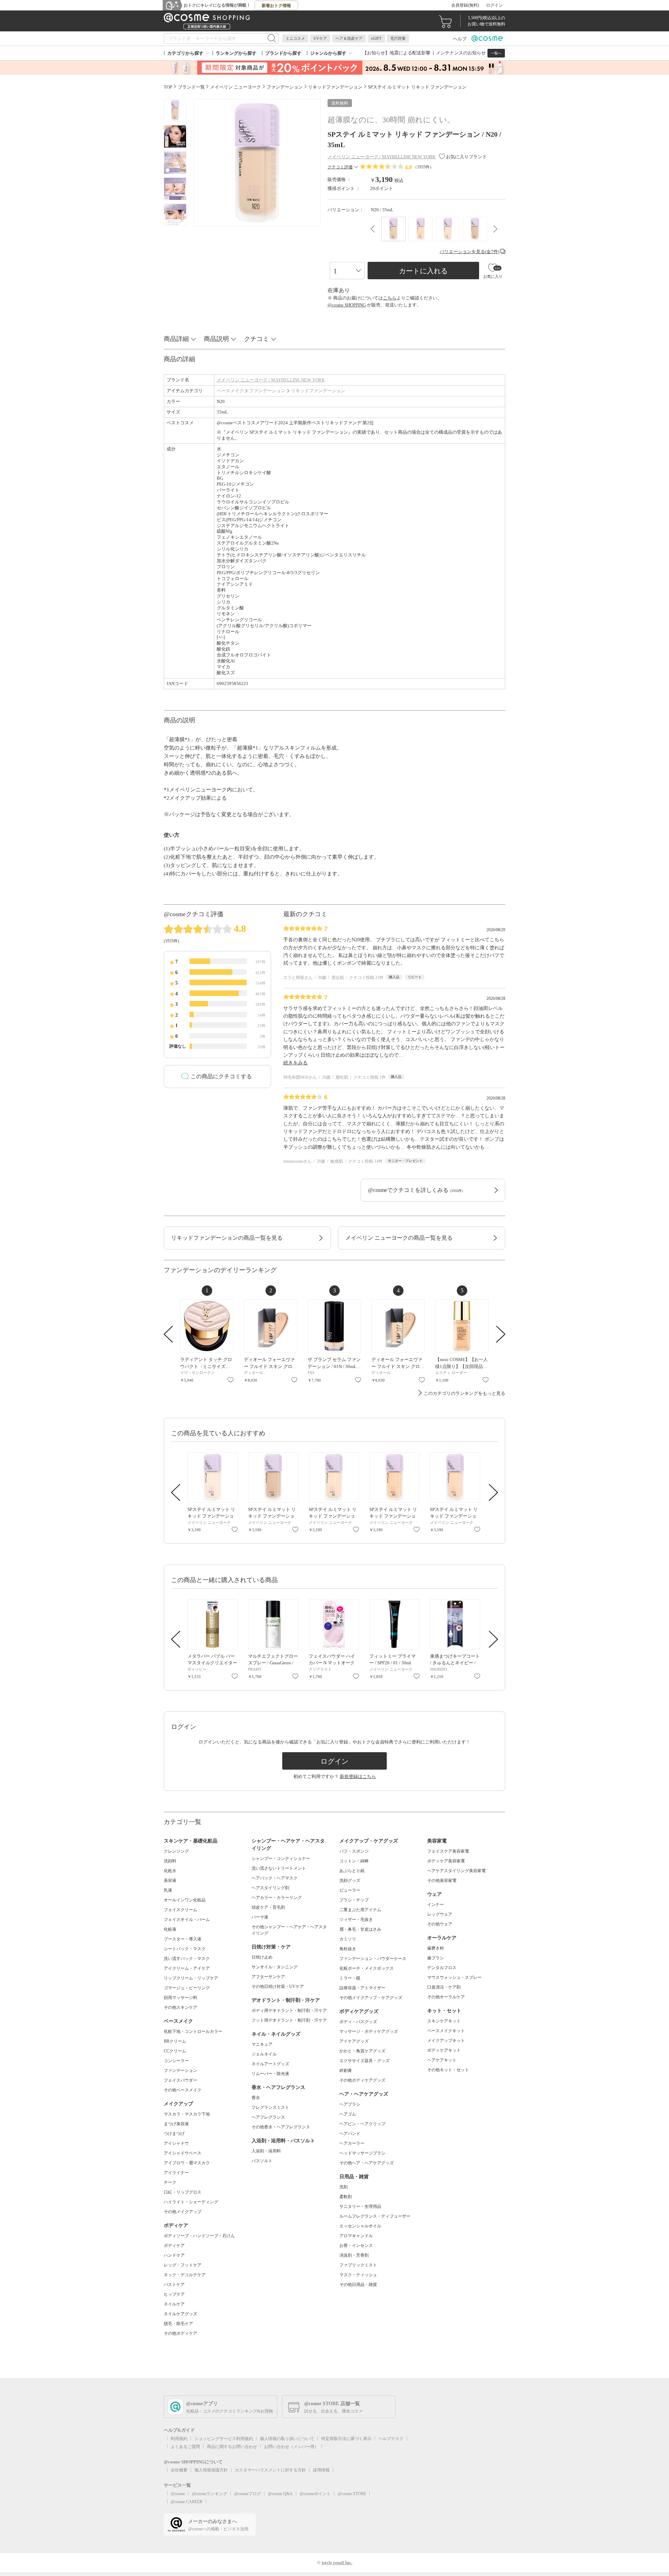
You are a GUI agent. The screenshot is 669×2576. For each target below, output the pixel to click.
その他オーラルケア (446, 1997)
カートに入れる (423, 271)
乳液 (168, 1890)
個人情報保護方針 (211, 2470)
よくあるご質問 (185, 2447)
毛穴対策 (398, 38)
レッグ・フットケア (183, 2265)
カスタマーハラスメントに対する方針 (270, 2470)
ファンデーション (267, 391)
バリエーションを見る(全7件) (470, 252)
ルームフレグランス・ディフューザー (375, 2216)
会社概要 (179, 2470)
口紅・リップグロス (183, 2192)
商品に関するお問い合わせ (232, 2447)
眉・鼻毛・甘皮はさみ (360, 1929)
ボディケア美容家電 (446, 1861)
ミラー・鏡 (350, 1978)
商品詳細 (176, 339)
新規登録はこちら (358, 1776)
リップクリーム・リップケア (191, 1978)
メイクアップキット (446, 2041)
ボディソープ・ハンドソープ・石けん (199, 2236)
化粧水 (170, 1871)
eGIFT (376, 38)
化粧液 (170, 1929)
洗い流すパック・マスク (187, 1959)
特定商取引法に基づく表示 (346, 2439)
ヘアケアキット (442, 2060)
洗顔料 (170, 1861)
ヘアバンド (350, 2134)
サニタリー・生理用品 (360, 2206)
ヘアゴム (348, 2114)
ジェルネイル (264, 2054)
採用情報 (321, 2470)
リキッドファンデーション (318, 391)
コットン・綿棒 (354, 1861)
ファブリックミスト (358, 2265)
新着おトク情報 (276, 6)
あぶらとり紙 (352, 1871)
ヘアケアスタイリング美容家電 (456, 1871)
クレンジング (176, 1851)
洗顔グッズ (350, 1880)
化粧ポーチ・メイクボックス (367, 1968)
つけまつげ (174, 2134)
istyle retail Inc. (337, 2563)
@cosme (178, 2494)
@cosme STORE (352, 2494)
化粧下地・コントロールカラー (193, 2031)
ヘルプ (460, 39)
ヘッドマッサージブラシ (362, 2153)
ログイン (494, 5)
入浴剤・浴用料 (266, 2151)
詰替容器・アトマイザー (362, 1988)
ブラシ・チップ (354, 1900)
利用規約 (179, 2439)
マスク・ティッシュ (358, 2275)
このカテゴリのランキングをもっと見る (464, 1393)
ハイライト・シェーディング (191, 2202)
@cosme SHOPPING (347, 305)
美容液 (170, 1880)
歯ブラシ (436, 1958)
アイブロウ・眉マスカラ (187, 2163)
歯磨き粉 (436, 1948)
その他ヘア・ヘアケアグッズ (367, 2163)
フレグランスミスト (270, 2107)
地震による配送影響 (410, 53)
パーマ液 (260, 1917)
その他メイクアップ (183, 2212)
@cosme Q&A (280, 2494)
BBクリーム (175, 2041)
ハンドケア (174, 2255)
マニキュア (262, 2044)
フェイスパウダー (180, 2080)
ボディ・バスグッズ (358, 2022)
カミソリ (348, 1939)
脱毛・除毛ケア (178, 2324)
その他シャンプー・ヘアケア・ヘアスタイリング (289, 1930)
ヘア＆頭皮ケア (349, 38)
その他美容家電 (442, 1880)
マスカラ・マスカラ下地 (187, 2114)
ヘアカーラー (352, 2143)
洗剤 (344, 2187)
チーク (170, 2182)
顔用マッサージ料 (180, 1998)
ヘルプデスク (391, 2439)
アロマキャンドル (356, 2236)
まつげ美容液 (176, 2124)
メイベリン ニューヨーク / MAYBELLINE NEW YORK (271, 380)
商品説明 (216, 339)
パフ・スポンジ (354, 1851)
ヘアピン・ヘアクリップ (362, 2124)
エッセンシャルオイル (360, 2226)
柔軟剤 (346, 2197)
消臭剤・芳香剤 (354, 2255)
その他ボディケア (180, 2333)
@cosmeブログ (248, 2494)
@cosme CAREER (187, 2502)
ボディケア (174, 2246)
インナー (436, 1905)
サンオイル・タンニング (275, 1967)
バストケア (174, 2285)
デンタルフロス (442, 1968)
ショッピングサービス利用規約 (224, 2439)
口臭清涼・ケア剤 (444, 1987)
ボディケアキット (444, 2050)
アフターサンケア (268, 1977)
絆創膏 (346, 2070)
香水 (256, 2098)
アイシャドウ (176, 2143)
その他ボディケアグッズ (362, 2080)
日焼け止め (262, 1957)
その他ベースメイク (183, 2090)
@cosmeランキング (210, 2494)
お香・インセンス (356, 2246)
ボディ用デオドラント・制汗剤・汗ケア (289, 2011)
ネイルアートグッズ (270, 2064)
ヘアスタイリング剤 (270, 1888)
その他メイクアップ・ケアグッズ (371, 1998)
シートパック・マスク (185, 1949)
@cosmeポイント (315, 2494)
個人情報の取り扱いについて (287, 2439)
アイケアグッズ (354, 2041)
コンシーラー (176, 2061)
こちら (390, 298)
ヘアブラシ (350, 2104)
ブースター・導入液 (183, 1939)
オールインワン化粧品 (185, 1900)
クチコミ (256, 339)
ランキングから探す (236, 53)
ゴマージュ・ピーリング (187, 1988)
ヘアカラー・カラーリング (277, 1898)
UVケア (320, 38)
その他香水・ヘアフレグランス (281, 2127)
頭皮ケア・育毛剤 (268, 1907)
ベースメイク (230, 391)
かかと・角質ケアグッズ (362, 2051)
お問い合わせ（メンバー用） (291, 2447)
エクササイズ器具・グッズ (364, 2061)
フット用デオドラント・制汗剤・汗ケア (289, 2020)
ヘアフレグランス (268, 2117)
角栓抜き (348, 1949)
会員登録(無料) (465, 5)
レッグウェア (440, 1914)
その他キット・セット (448, 2070)
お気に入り (230, 1380)
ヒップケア (174, 2294)
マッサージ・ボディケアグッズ (369, 2031)
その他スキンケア (180, 2007)
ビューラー (350, 1890)
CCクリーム (175, 2051)
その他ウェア (440, 1924)
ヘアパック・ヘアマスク (275, 1878)
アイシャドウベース (183, 2153)
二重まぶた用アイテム (360, 1910)
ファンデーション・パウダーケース (373, 1959)
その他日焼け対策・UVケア (278, 1986)
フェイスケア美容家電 (448, 1851)
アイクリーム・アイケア (187, 1968)
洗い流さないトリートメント (279, 1868)
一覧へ (496, 53)
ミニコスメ (295, 38)
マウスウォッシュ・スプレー (454, 1977)
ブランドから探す (283, 53)
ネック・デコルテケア (185, 2275)
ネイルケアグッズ (180, 2314)
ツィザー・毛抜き (356, 1920)
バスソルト (262, 2161)
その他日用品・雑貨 (358, 2285)
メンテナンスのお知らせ (461, 53)
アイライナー (176, 2173)
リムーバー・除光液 (270, 2074)
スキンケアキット (444, 2021)
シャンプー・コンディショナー (281, 1859)
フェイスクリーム (180, 1910)
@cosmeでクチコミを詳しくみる (415, 1190)
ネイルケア (174, 2304)
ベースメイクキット (446, 2031)
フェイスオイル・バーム (187, 1920)
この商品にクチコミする (221, 1076)
